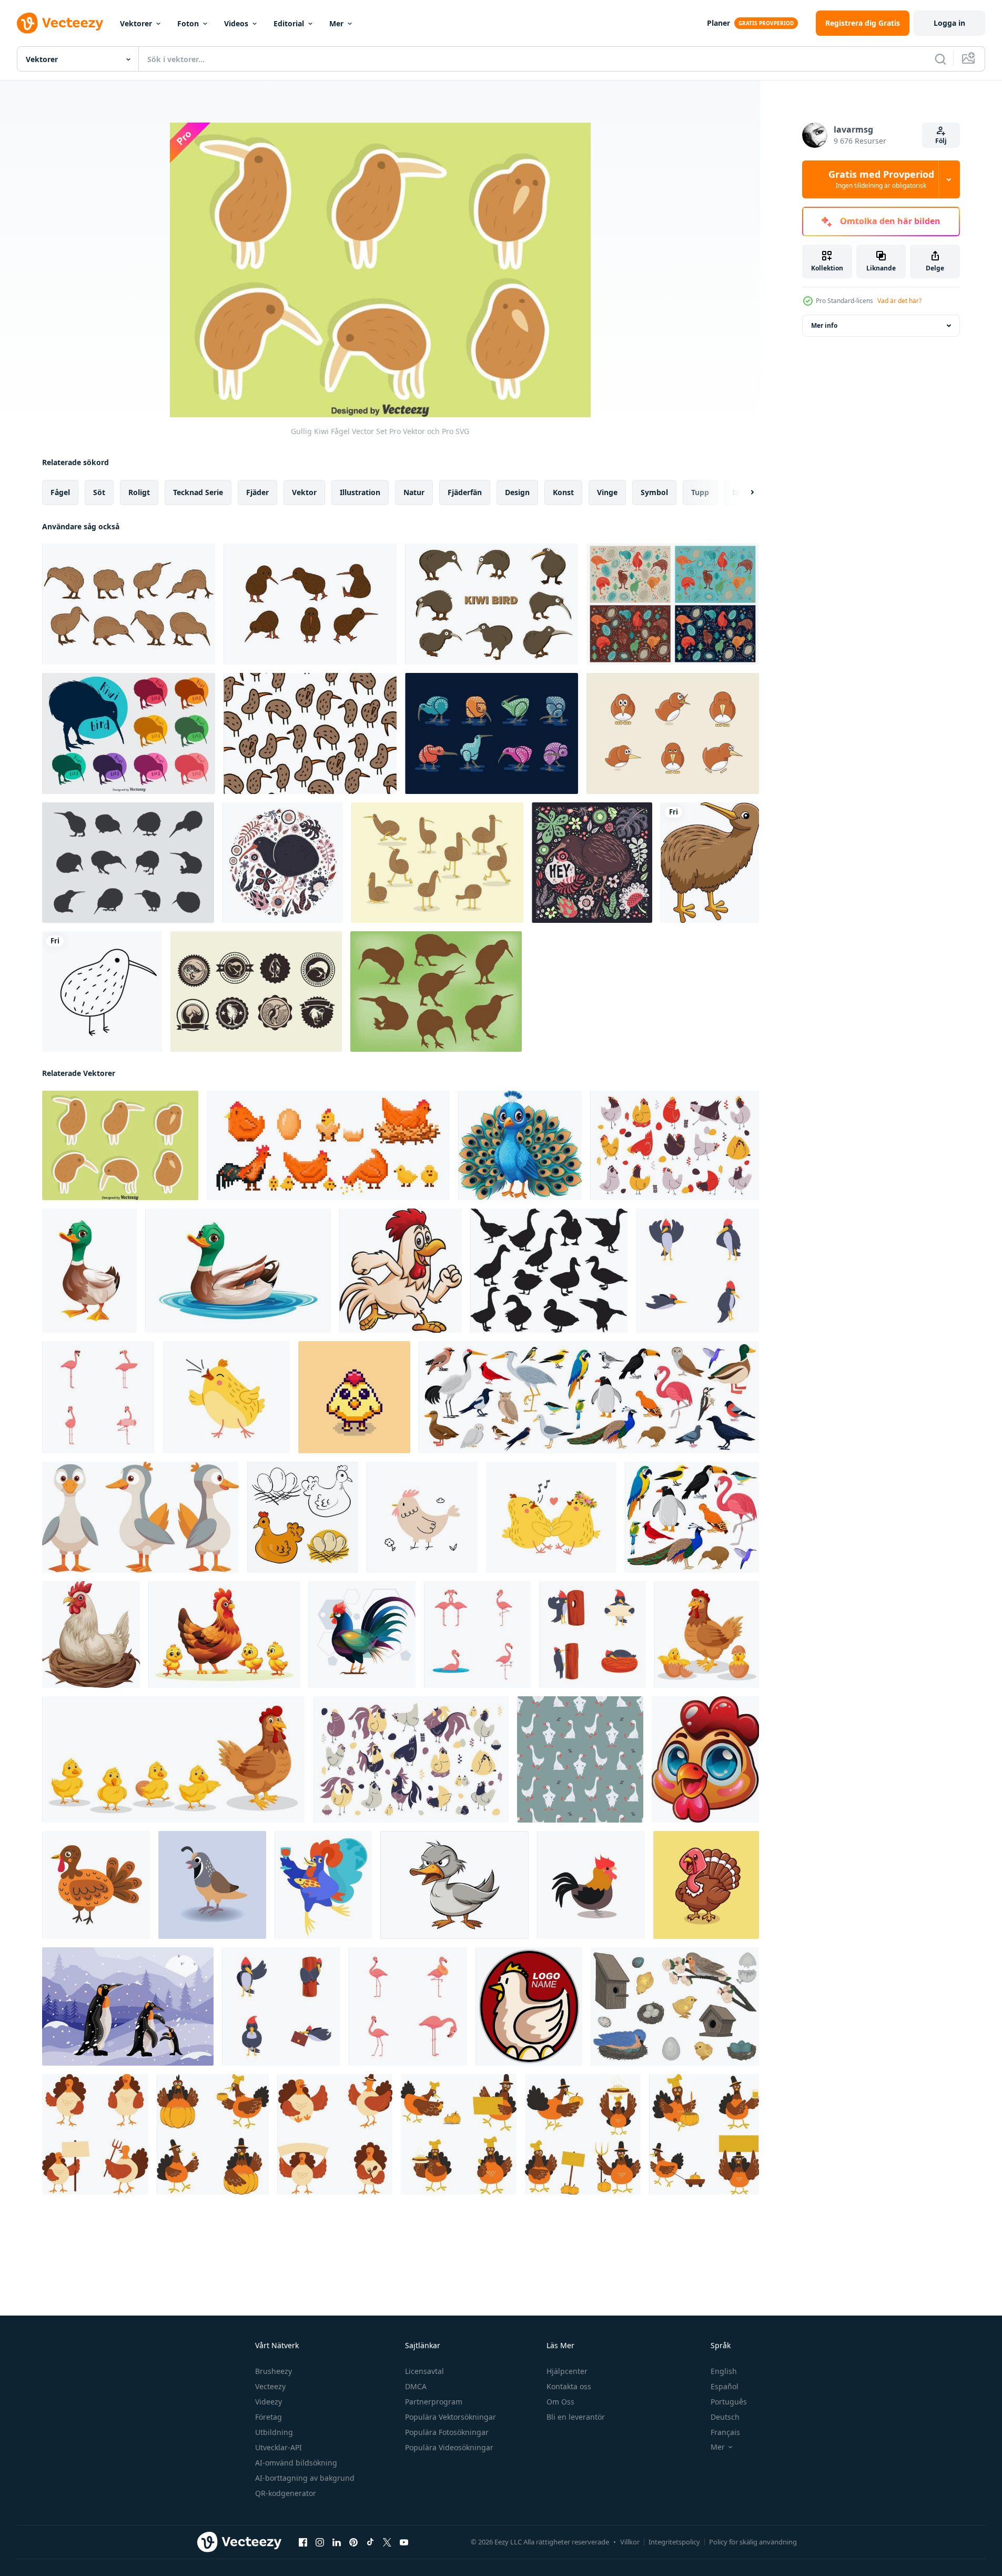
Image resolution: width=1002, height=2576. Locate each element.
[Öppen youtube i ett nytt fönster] (404, 2542)
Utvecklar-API (279, 2447)
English (724, 2371)
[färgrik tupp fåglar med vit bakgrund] (362, 1634)
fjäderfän (465, 492)
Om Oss (560, 2402)
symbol (654, 492)
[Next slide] (743, 492)
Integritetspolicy (674, 2542)
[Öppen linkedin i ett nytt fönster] (337, 2542)
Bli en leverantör (576, 2417)
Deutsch (725, 2417)
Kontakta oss (569, 2386)
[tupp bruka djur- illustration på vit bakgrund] (96, 1885)
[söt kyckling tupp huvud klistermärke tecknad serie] (705, 1759)
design (517, 492)
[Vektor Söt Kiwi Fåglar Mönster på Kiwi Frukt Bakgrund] (673, 604)
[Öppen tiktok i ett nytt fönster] (370, 2542)
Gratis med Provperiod (881, 179)
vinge (607, 492)
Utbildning (274, 2432)
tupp (700, 492)
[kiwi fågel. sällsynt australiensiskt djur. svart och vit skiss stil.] (102, 992)
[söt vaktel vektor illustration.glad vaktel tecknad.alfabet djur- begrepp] (212, 1885)
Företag (269, 2417)
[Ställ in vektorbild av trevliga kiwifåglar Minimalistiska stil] (492, 733)
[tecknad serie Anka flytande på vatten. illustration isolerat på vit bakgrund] (238, 1271)
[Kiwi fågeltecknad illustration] (673, 733)
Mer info (824, 325)
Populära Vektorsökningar (451, 2417)
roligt (139, 492)
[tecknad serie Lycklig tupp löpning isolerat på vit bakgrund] (401, 1271)
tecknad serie (198, 492)
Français (725, 2432)
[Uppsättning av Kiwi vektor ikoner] (256, 992)
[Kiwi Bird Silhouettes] (128, 863)
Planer (718, 23)
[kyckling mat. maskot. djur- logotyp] (529, 2006)
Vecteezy (270, 2386)
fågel (60, 492)
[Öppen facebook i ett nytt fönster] (303, 2542)
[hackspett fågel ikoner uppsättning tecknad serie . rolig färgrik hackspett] (593, 1634)
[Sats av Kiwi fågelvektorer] (129, 604)
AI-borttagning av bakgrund (305, 2478)
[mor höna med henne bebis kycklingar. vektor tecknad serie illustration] (224, 1634)
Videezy (269, 2402)
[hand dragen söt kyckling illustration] (422, 1517)
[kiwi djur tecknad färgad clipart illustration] (710, 863)
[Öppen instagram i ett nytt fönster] (320, 2542)
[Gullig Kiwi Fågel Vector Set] (120, 1145)
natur (414, 492)
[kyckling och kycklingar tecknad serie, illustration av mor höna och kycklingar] (707, 1634)
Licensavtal (424, 2371)
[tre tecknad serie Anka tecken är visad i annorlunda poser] (140, 1517)
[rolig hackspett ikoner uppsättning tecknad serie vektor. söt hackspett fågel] (697, 1271)
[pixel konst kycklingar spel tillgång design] (354, 1397)
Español (725, 2386)
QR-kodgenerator (286, 2493)
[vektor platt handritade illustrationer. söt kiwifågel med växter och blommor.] (283, 863)
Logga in (949, 23)
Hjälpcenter (567, 2371)
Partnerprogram (434, 2402)
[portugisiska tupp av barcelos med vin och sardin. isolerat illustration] (323, 1885)
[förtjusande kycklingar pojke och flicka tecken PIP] (551, 1517)
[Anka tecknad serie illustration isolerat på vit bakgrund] (89, 1271)
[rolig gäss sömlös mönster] (580, 1759)
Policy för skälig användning (753, 2542)
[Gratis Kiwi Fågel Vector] (492, 604)
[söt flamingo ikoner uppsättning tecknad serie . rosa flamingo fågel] (477, 1634)
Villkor (630, 2542)
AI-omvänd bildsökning (296, 2463)
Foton (188, 23)
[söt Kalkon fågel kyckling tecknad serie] (706, 1885)
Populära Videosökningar (449, 2447)
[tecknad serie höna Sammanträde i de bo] (91, 1634)
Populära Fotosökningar (447, 2432)
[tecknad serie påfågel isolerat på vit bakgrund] (520, 1145)
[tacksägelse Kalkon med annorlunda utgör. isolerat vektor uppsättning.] (95, 2134)
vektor (304, 492)
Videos (236, 23)
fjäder (257, 492)
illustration (360, 492)
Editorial (289, 23)
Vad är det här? (899, 301)
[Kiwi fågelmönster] (310, 733)
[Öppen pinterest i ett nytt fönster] (353, 2542)
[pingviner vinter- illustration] (128, 2006)
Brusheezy (274, 2371)
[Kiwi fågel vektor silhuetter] (129, 733)
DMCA (416, 2386)
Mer (336, 23)
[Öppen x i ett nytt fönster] (387, 2542)
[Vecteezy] (60, 23)
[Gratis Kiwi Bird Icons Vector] (436, 992)
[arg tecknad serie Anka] (454, 1885)
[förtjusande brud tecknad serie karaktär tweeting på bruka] (226, 1397)
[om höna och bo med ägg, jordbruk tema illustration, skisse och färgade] (303, 1517)
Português (729, 2402)
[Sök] (940, 59)
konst (563, 492)
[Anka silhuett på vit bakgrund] (549, 1271)
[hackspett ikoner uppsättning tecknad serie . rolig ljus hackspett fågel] (281, 2006)
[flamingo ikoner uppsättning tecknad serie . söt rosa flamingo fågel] (408, 2006)
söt (99, 492)
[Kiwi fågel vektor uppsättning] (310, 604)
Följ (941, 141)
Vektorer (136, 23)
